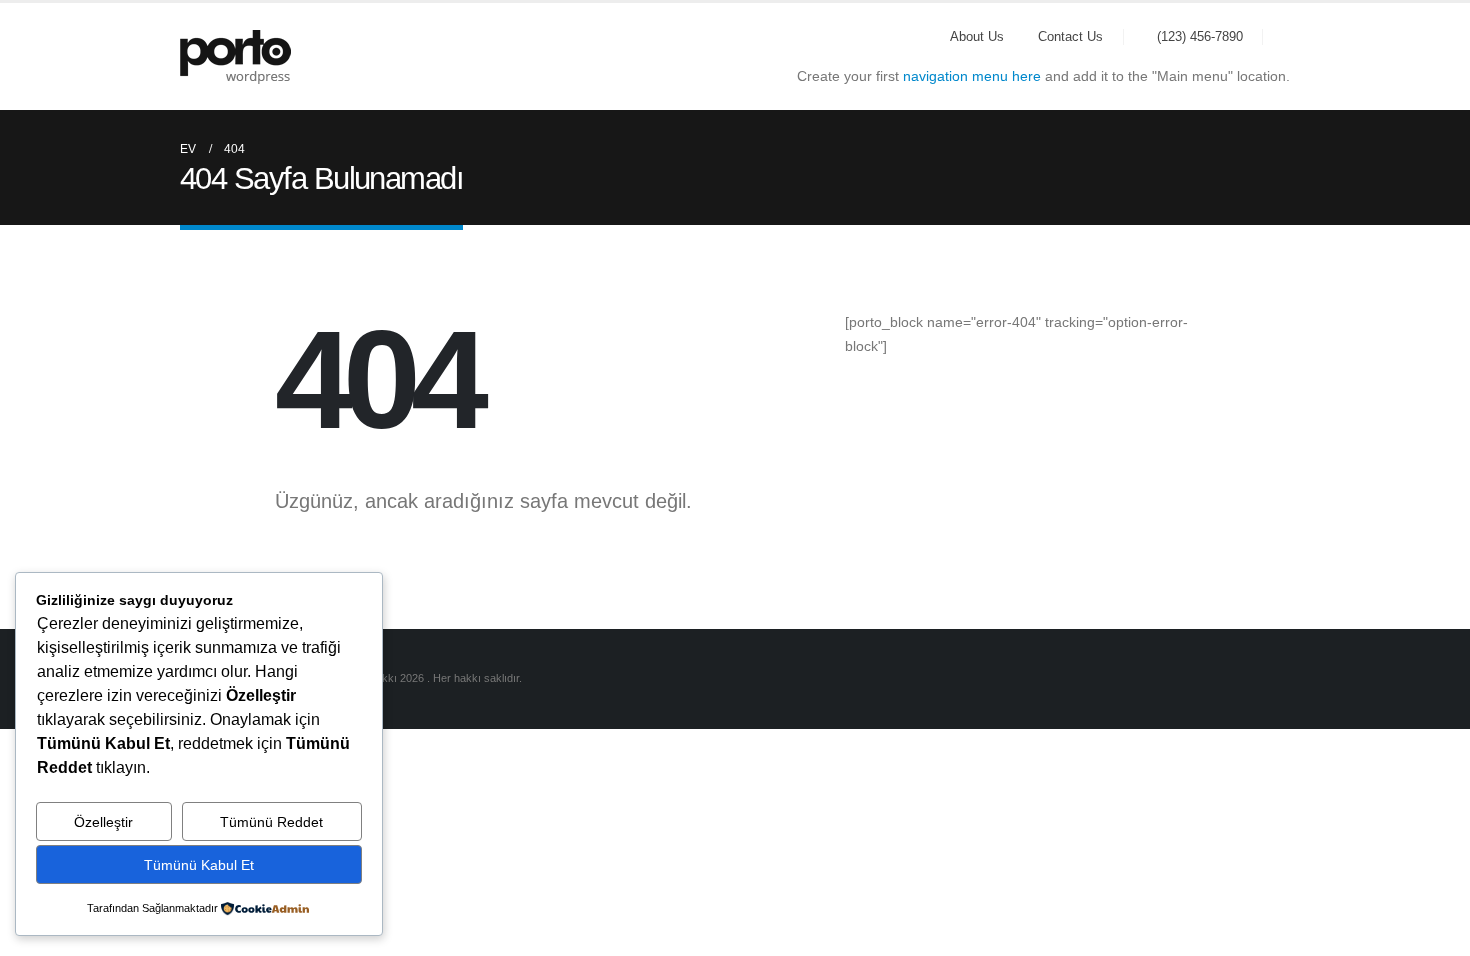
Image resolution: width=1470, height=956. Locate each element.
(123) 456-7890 (1200, 37)
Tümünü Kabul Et (199, 865)
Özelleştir (103, 822)
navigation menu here (972, 76)
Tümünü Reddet (271, 822)
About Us (977, 37)
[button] (1281, 37)
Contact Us (1070, 37)
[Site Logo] (235, 57)
